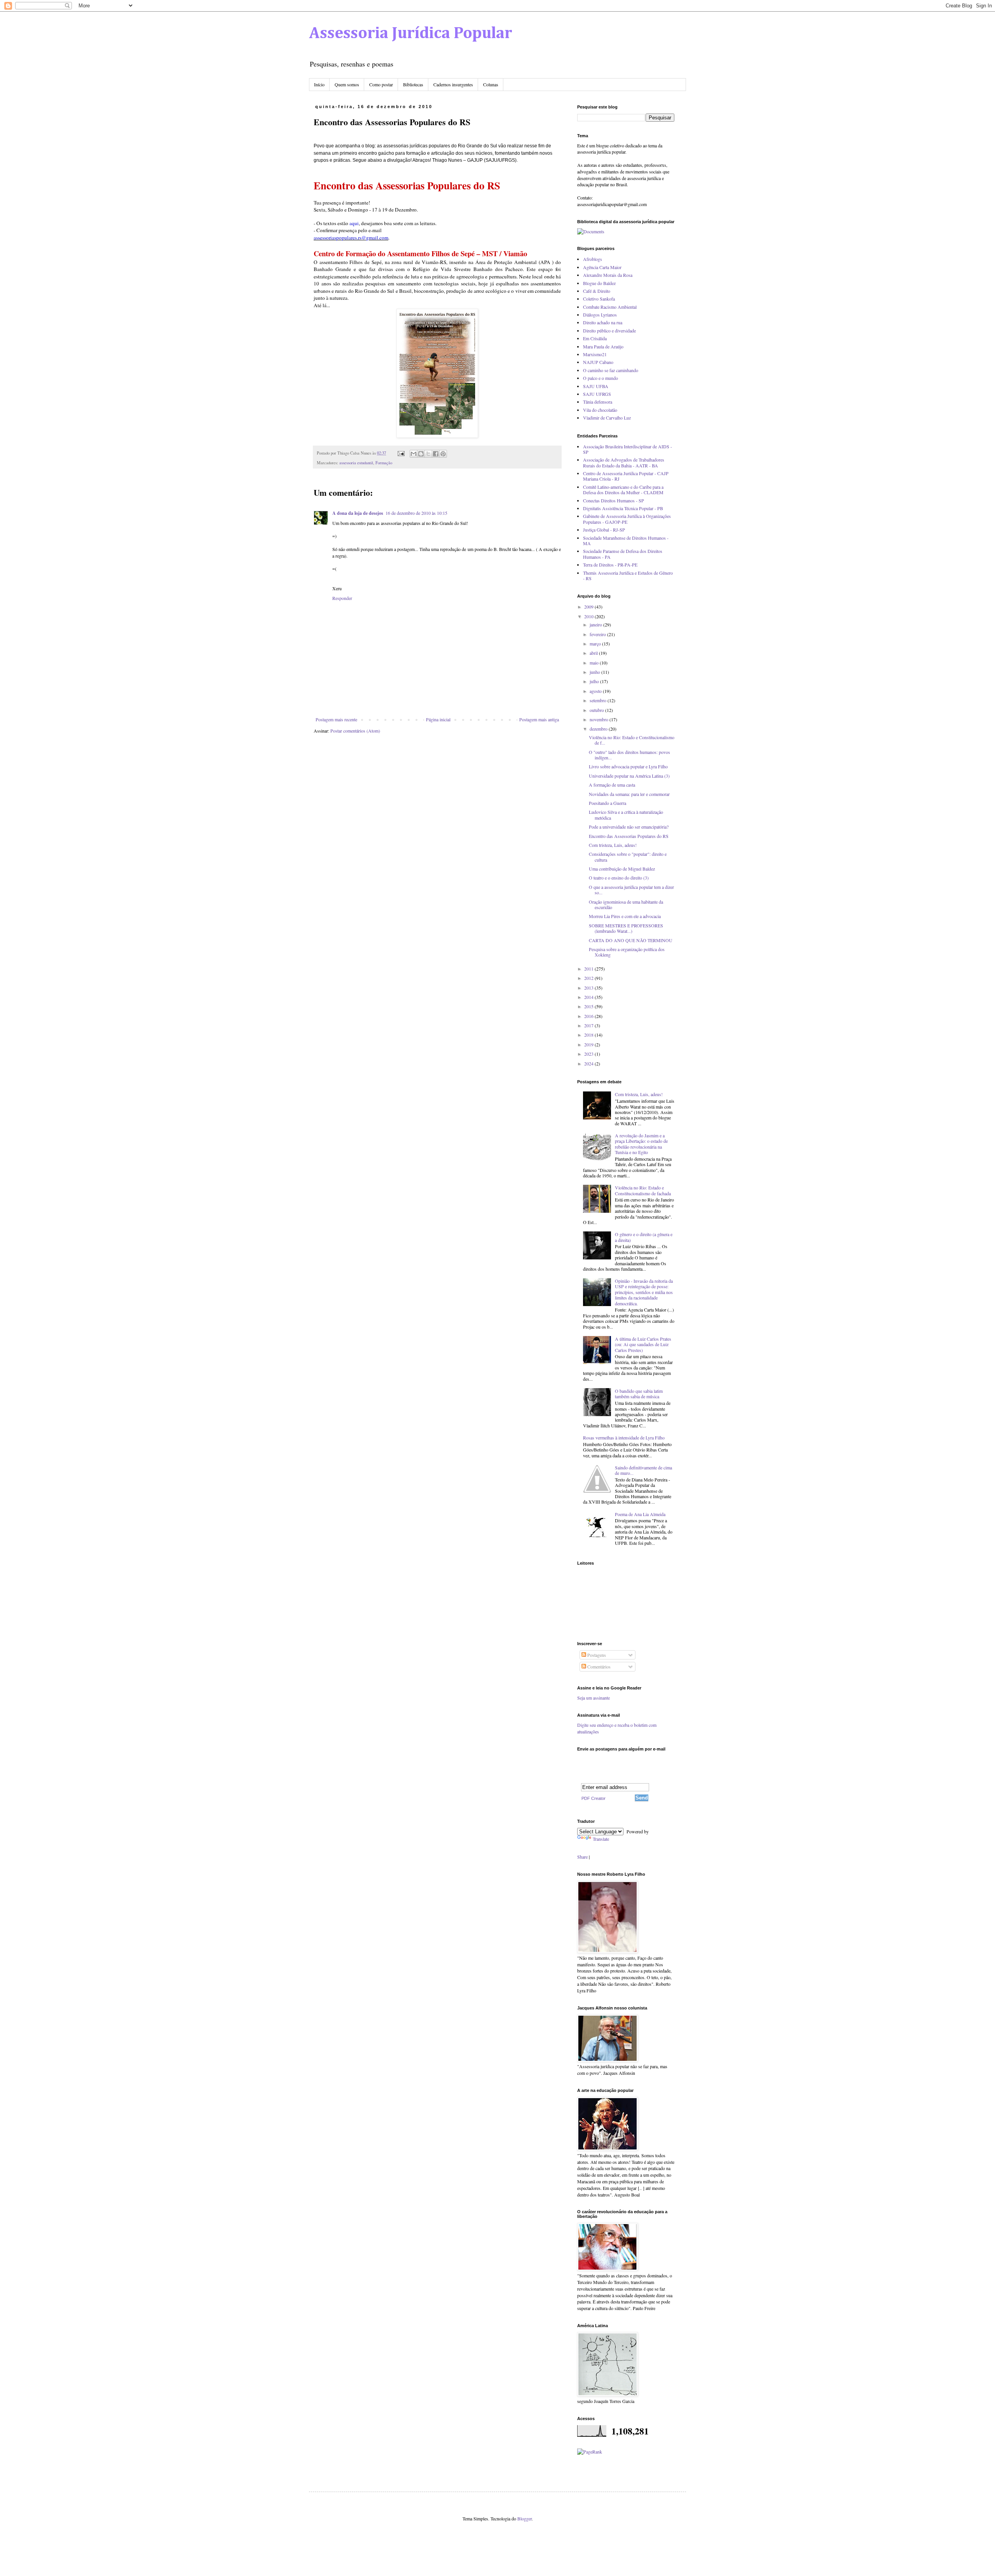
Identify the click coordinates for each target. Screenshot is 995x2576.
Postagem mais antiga (539, 719)
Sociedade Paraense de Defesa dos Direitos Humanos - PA (623, 554)
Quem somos (347, 84)
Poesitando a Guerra (607, 803)
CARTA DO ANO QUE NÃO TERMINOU (631, 940)
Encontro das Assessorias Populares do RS (629, 836)
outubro (597, 710)
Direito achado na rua (603, 322)
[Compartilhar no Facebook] (436, 454)
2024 (589, 1063)
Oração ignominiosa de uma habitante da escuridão (626, 904)
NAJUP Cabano (598, 362)
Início (319, 84)
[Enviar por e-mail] (414, 454)
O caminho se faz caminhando (611, 370)
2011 (589, 969)
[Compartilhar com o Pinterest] (443, 454)
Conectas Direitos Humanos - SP (614, 500)
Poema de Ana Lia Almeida (640, 1514)
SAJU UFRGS (597, 394)
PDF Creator (594, 1798)
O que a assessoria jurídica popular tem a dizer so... (631, 890)
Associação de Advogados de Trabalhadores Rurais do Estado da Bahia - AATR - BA (624, 462)
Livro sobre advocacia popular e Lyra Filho (628, 766)
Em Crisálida (595, 338)
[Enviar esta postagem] (401, 453)
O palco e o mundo (600, 378)
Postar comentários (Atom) (355, 731)
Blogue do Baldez (599, 283)
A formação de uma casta (612, 785)
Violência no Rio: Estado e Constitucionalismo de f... (632, 740)
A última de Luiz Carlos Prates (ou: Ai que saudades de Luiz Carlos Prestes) (643, 1344)
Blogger (525, 2518)
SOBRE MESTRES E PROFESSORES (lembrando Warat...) (626, 928)
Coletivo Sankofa (599, 299)
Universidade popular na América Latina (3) (629, 776)
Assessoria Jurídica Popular (411, 33)
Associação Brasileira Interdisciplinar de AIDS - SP (628, 449)
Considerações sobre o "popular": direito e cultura (628, 857)
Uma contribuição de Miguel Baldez (622, 869)
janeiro (596, 624)
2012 (589, 978)
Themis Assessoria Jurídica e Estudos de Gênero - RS (628, 575)
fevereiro (598, 634)
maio (595, 663)
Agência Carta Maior (602, 267)
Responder (342, 598)
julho (595, 681)
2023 (589, 1054)
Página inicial (438, 719)
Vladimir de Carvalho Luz (607, 418)
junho (595, 672)
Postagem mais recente (336, 719)
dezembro (599, 729)
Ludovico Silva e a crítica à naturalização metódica (626, 815)
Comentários (598, 1667)
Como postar (381, 84)
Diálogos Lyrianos (600, 315)
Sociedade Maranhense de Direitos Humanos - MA (626, 540)
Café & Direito (597, 291)
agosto (596, 691)
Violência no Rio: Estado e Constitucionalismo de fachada (643, 1190)
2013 (589, 988)
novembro (600, 719)
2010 (589, 616)
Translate (601, 1839)
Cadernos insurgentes (453, 84)
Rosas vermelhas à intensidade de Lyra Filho (624, 1438)
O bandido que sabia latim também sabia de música (639, 1394)
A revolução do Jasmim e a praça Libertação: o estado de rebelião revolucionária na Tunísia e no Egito (641, 1144)
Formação (384, 463)
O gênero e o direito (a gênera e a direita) (644, 1237)
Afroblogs (593, 259)
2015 (589, 1006)
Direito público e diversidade (609, 331)
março (596, 644)
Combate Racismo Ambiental (610, 307)
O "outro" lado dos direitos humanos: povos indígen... (629, 755)
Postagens (596, 1655)
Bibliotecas (413, 84)
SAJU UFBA (596, 386)
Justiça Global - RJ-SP (604, 530)
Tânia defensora (598, 402)
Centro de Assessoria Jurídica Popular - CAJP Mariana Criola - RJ (626, 476)
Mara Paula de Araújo (603, 346)
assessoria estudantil (356, 463)
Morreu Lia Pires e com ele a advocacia (625, 916)
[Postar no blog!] (421, 454)
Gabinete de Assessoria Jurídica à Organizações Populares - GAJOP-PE (627, 519)
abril (594, 653)
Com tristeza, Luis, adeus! (613, 845)
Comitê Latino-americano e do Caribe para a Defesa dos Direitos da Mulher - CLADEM (623, 490)
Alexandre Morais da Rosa (608, 275)
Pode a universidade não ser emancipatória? (629, 827)
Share (582, 1857)
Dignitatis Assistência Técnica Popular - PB (623, 508)
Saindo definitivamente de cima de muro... (643, 1470)
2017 (589, 1025)
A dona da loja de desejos (358, 513)
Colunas (491, 84)
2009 (589, 607)
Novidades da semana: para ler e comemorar (629, 794)
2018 (589, 1035)
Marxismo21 (595, 354)
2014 (589, 997)
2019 (589, 1044)
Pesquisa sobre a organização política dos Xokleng (627, 952)
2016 (589, 1016)
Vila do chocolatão (600, 410)
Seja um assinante (594, 1698)
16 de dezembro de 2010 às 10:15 (416, 513)
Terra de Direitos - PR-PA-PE (610, 565)
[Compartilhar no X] (428, 454)
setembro (599, 700)
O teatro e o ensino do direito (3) (619, 878)
